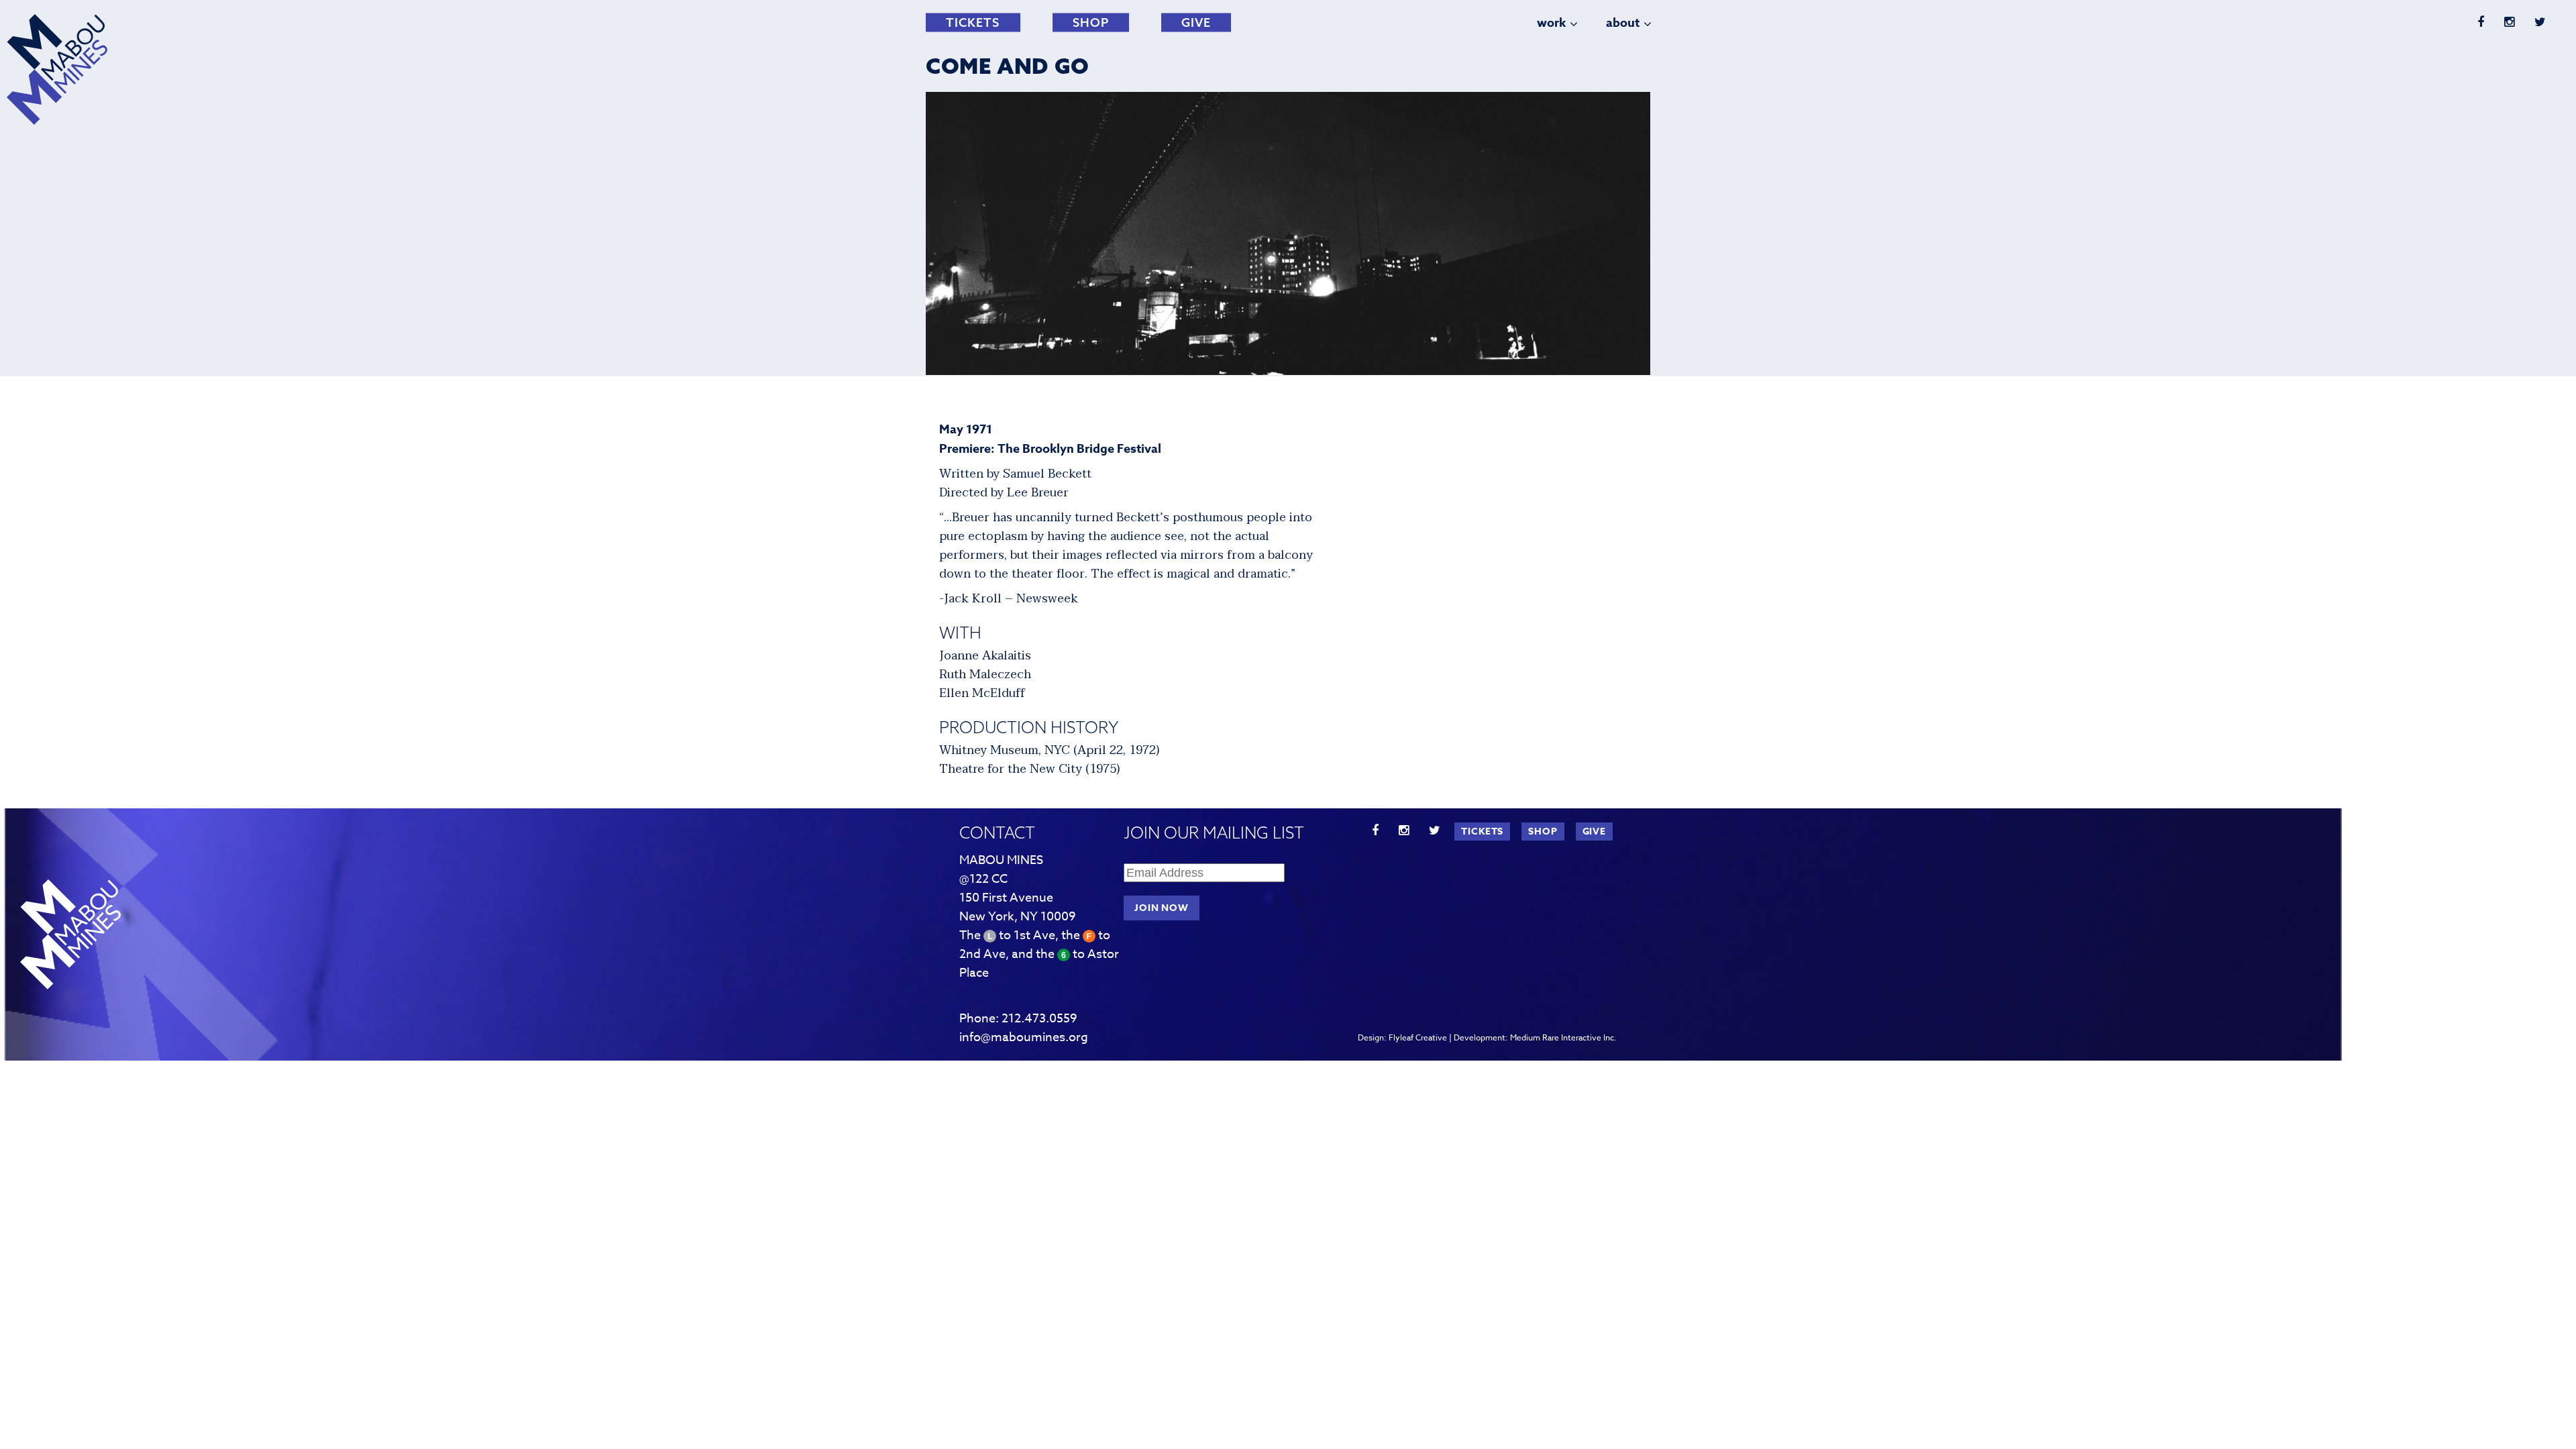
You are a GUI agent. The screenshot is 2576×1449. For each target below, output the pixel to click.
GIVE (1196, 22)
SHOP (1091, 22)
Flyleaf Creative (1418, 1037)
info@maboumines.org (1024, 1037)
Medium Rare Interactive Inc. (1563, 1037)
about (1623, 23)
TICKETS (973, 22)
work (1551, 23)
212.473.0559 (1039, 1019)
